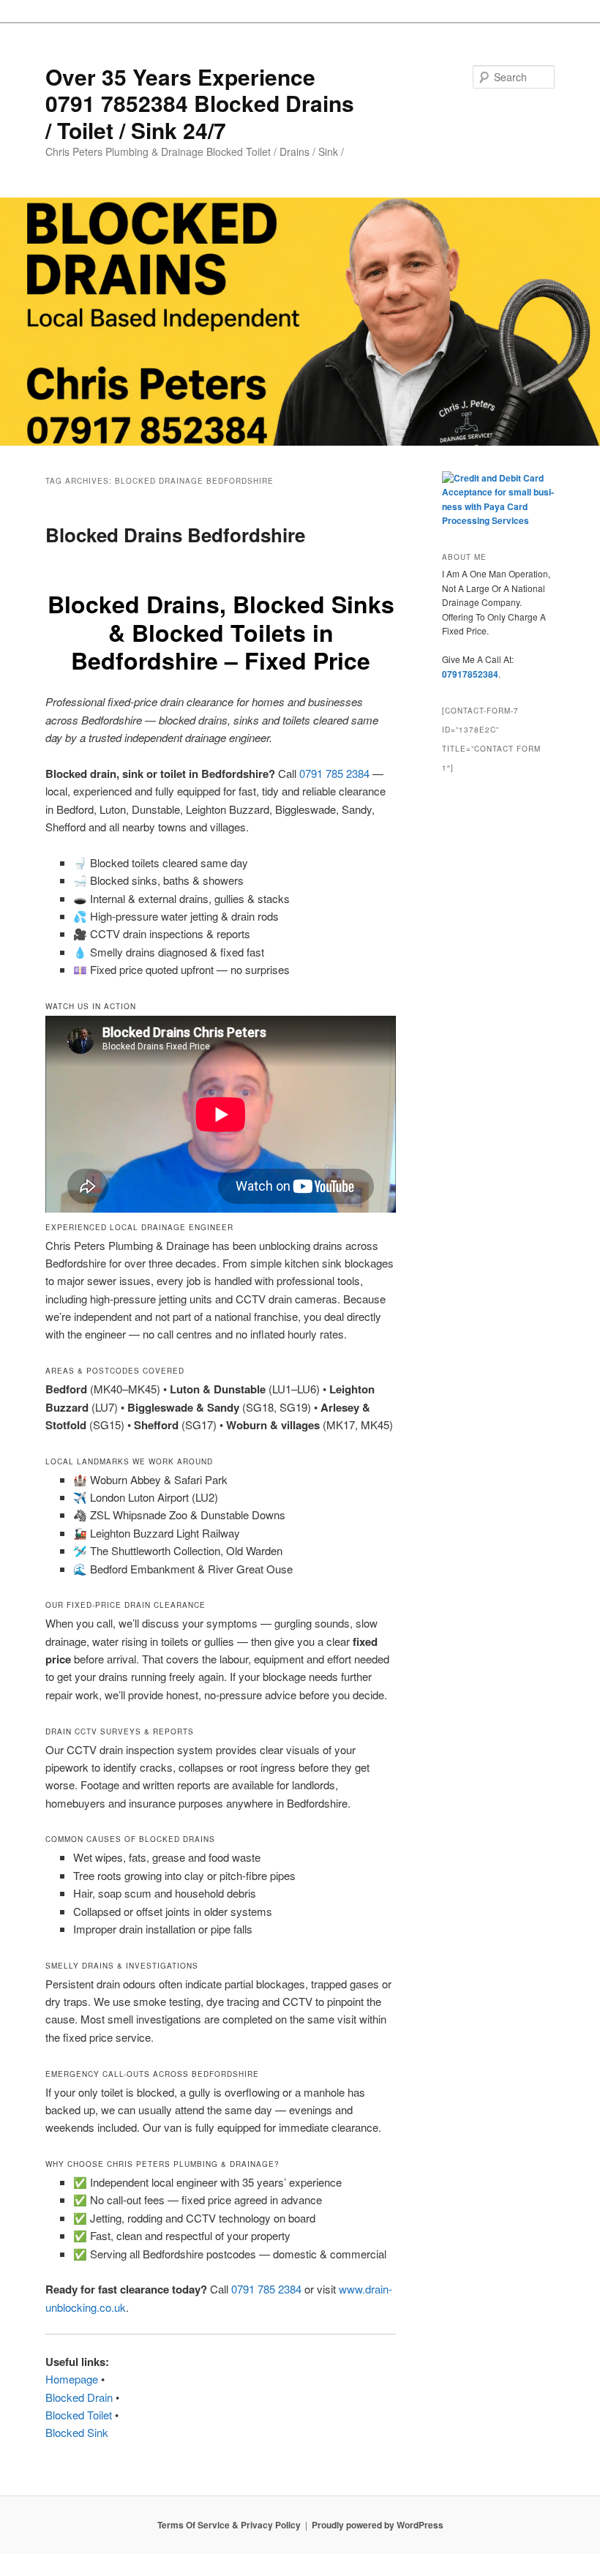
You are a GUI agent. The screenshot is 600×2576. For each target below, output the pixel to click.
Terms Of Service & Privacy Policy (229, 2525)
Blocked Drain (79, 2397)
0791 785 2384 (334, 773)
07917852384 (470, 674)
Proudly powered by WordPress (378, 2525)
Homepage (72, 2379)
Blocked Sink (77, 2432)
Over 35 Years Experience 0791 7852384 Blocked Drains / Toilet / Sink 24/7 (200, 103)
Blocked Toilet (79, 2415)
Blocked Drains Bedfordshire (175, 535)
